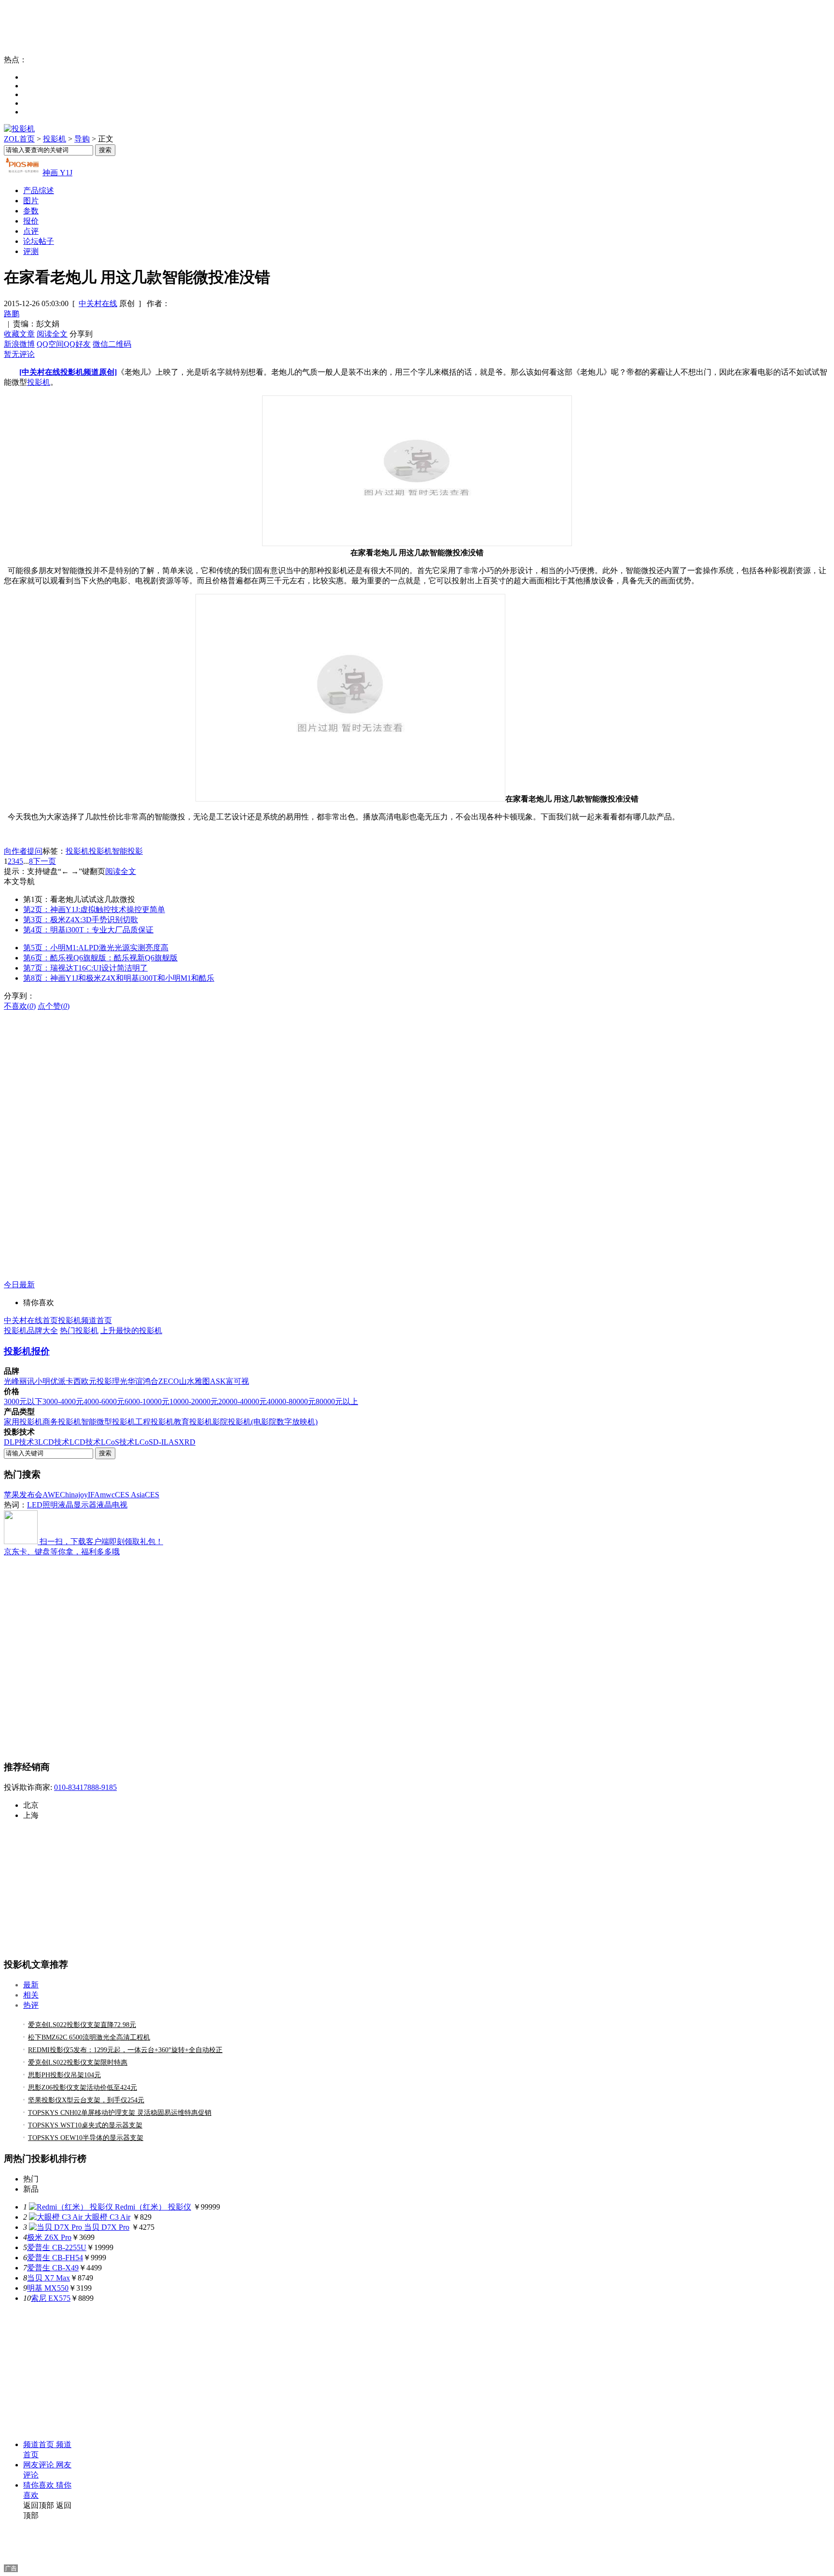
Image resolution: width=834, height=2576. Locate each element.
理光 (120, 1381)
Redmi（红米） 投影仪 (153, 2207)
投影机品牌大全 (31, 1330)
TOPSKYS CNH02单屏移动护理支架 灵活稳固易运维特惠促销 (120, 2113)
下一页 (44, 861)
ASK (218, 1381)
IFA (94, 1495)
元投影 (100, 1381)
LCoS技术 (118, 1442)
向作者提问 (23, 851)
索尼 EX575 (51, 2298)
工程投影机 (154, 1422)
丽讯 (27, 1381)
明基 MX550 (48, 2288)
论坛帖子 (39, 241)
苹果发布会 (23, 1495)
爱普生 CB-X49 (53, 2268)
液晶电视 (112, 1505)
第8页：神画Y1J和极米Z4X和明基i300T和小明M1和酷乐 (119, 978)
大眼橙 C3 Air (107, 2217)
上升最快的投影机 (131, 1330)
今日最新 (19, 1285)
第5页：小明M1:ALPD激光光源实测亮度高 (96, 948)
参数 (31, 211)
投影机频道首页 (85, 1320)
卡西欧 (77, 1381)
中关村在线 (98, 303)
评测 (31, 251)
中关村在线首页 (31, 1320)
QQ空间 (50, 344)
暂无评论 (19, 354)
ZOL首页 (19, 139)
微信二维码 (112, 344)
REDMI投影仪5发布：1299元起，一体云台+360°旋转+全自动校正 (125, 2050)
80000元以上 (337, 1401)
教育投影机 (193, 1422)
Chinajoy (74, 1495)
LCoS (144, 1442)
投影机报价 (27, 1351)
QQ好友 (77, 344)
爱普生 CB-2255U (57, 2247)
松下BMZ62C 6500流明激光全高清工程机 (89, 2037)
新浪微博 (19, 344)
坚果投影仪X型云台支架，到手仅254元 (86, 2100)
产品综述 (39, 190)
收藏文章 (19, 334)
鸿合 (151, 1381)
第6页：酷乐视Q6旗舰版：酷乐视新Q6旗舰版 (100, 958)
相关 (31, 1995)
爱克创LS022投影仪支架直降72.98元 (82, 2025)
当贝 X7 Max (49, 2278)
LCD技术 (85, 1442)
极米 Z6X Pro (49, 2237)
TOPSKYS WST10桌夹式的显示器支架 (85, 2125)
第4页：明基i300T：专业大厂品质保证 (88, 930)
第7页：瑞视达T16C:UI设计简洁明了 (85, 968)
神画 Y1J (57, 173)
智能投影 (127, 851)
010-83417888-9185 (85, 1787)
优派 (58, 1381)
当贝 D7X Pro (107, 2227)
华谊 (135, 1381)
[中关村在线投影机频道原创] (68, 372)
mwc (107, 1495)
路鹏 (12, 314)
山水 (187, 1381)
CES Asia (130, 1495)
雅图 (202, 1381)
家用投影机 (23, 1422)
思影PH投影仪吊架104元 (64, 2075)
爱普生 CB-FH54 (55, 2258)
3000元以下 (23, 1401)
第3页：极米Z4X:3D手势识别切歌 (81, 920)
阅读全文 (52, 334)
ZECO (169, 1381)
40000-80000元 (291, 1401)
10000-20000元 (194, 1401)
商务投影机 (62, 1422)
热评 (31, 2005)
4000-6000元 (104, 1401)
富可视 (237, 1381)
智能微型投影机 (108, 1422)
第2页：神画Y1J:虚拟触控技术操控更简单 (94, 909)
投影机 (55, 139)
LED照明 (42, 1505)
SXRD (185, 1442)
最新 (31, 1985)
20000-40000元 (243, 1401)
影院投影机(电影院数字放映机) (265, 1422)
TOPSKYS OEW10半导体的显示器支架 (86, 2138)
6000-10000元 (147, 1401)
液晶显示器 (77, 1505)
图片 (31, 201)
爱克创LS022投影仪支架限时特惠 (78, 2062)
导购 (82, 139)
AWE (51, 1495)
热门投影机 (79, 1330)
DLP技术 (19, 1442)
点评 (31, 231)
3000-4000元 (63, 1401)
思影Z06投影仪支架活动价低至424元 (83, 2088)
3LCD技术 (52, 1442)
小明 (42, 1381)
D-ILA (164, 1442)
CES (152, 1495)
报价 (31, 221)
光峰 (12, 1381)
